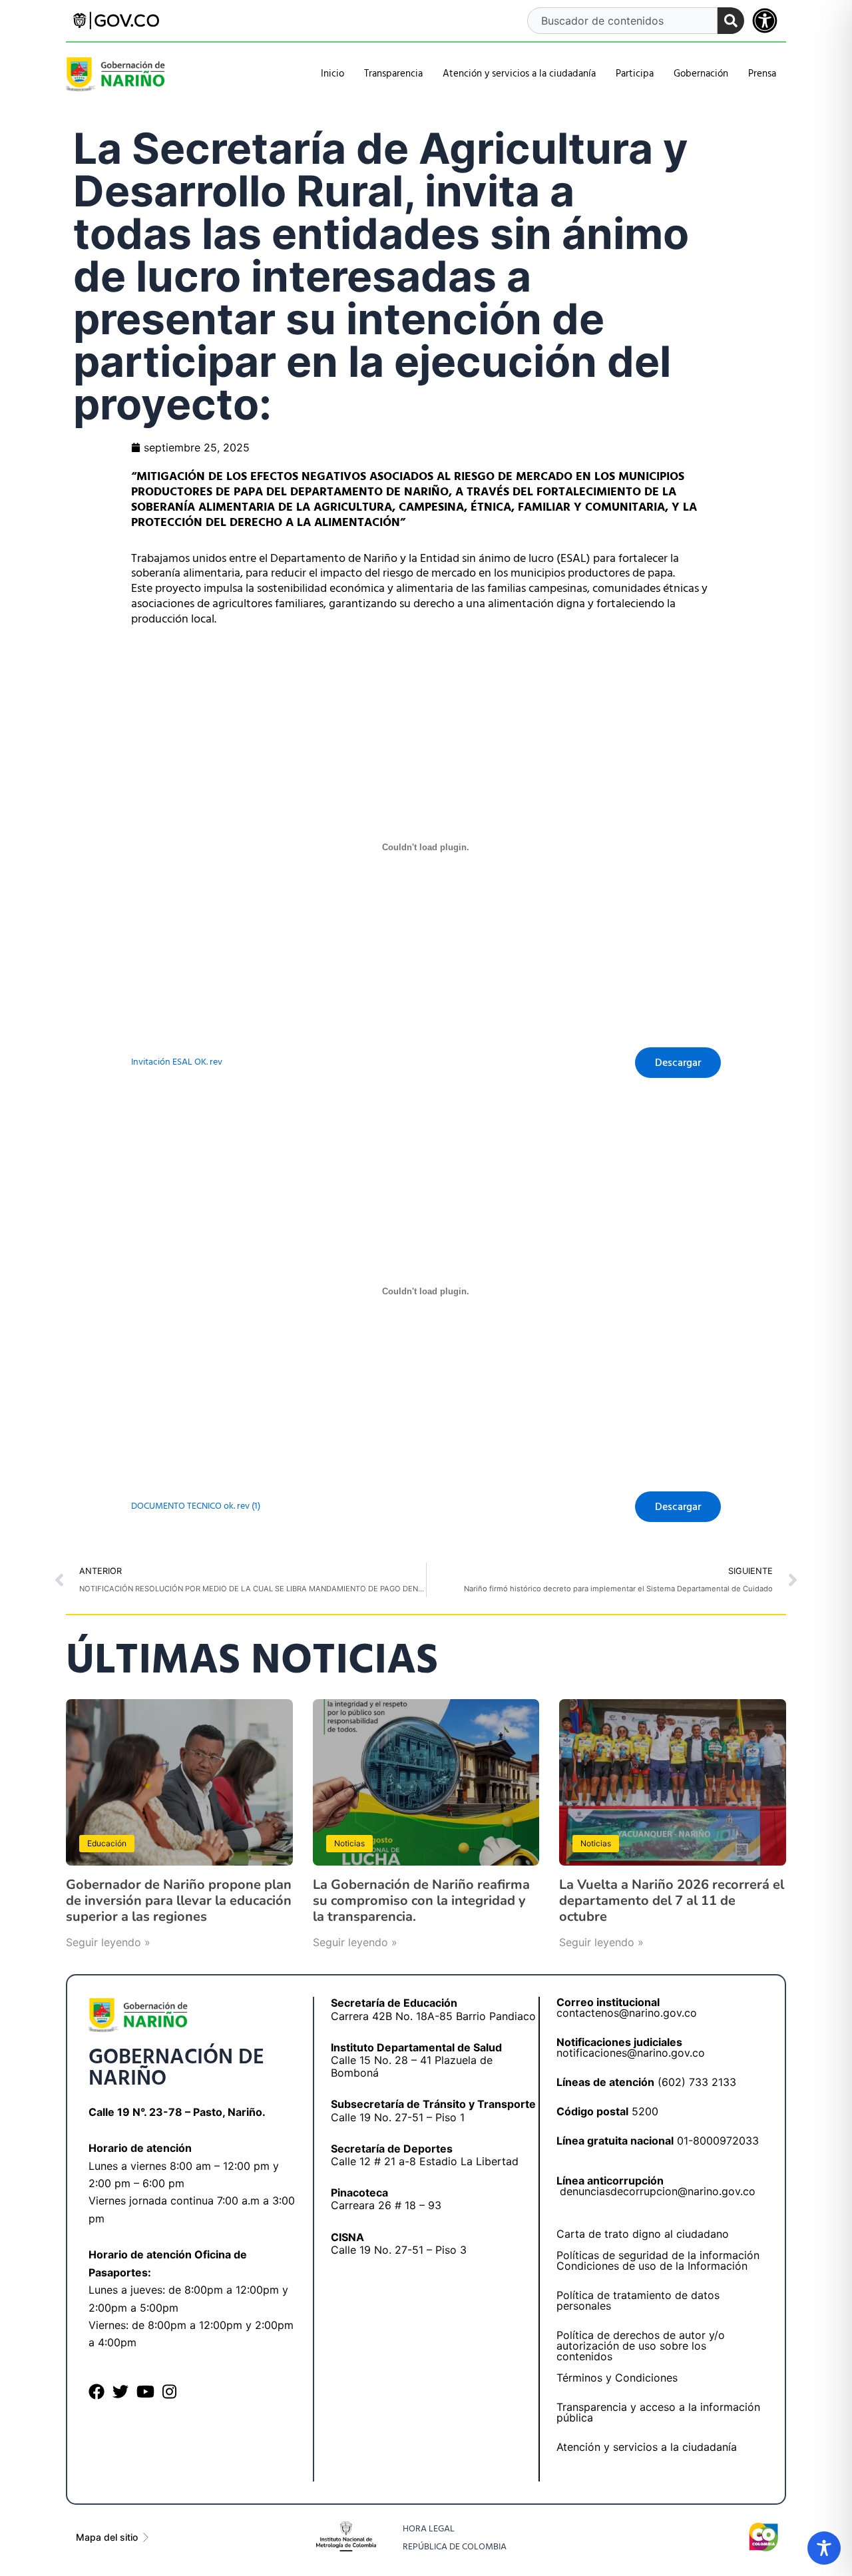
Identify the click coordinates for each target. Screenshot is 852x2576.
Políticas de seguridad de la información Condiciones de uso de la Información (658, 2260)
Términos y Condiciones (617, 2378)
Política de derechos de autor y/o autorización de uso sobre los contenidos (641, 2346)
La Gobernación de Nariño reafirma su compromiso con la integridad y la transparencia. (421, 1901)
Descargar (678, 1063)
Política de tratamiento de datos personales (638, 2300)
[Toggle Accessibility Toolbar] (824, 2548)
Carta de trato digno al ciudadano (643, 2234)
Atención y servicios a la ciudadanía (647, 2447)
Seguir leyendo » (108, 1942)
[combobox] (622, 21)
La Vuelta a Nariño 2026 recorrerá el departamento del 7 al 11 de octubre (672, 1901)
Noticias (349, 1843)
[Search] (731, 21)
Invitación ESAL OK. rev (177, 1062)
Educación (107, 1843)
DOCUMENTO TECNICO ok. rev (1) (196, 1506)
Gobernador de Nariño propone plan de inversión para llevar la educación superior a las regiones (179, 1901)
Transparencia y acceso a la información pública (658, 2412)
